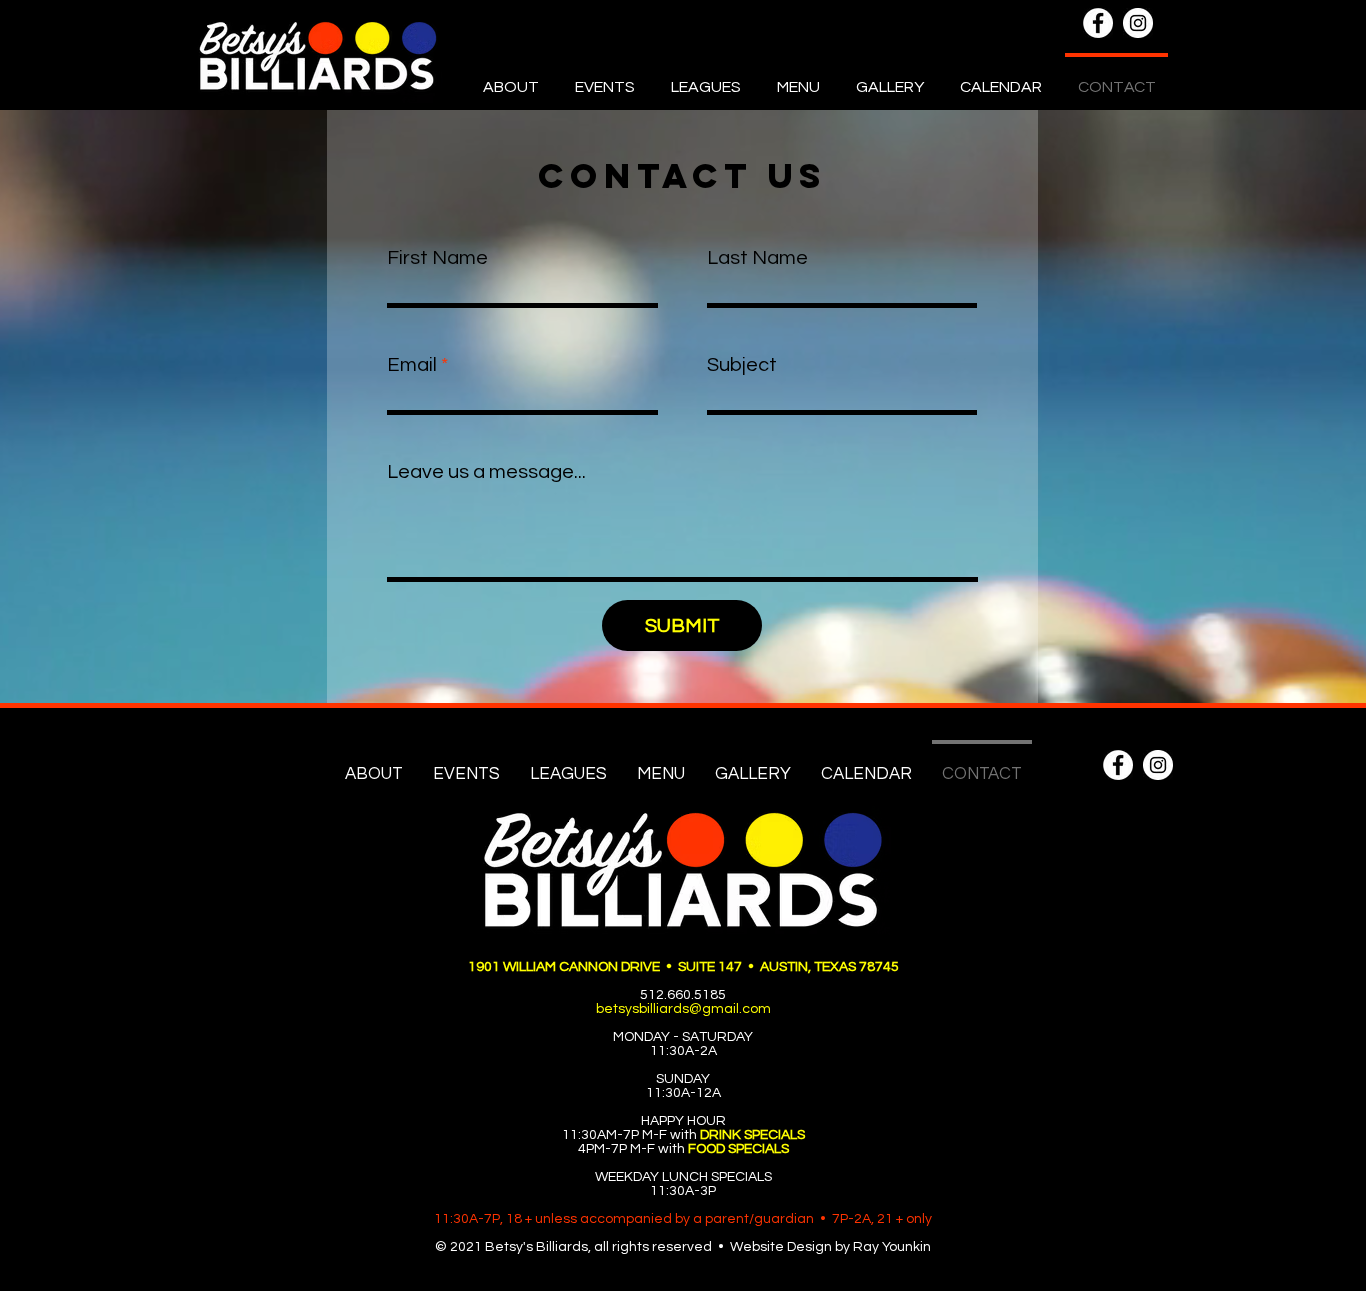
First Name (437, 258)
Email (412, 365)
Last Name (757, 258)
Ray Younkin (892, 1247)
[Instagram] (1138, 23)
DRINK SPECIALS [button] (752, 1135)
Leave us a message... (486, 472)
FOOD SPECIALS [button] (738, 1149)
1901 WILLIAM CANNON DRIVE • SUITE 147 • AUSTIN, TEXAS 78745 (683, 967)
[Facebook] (1098, 23)
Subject (742, 365)
